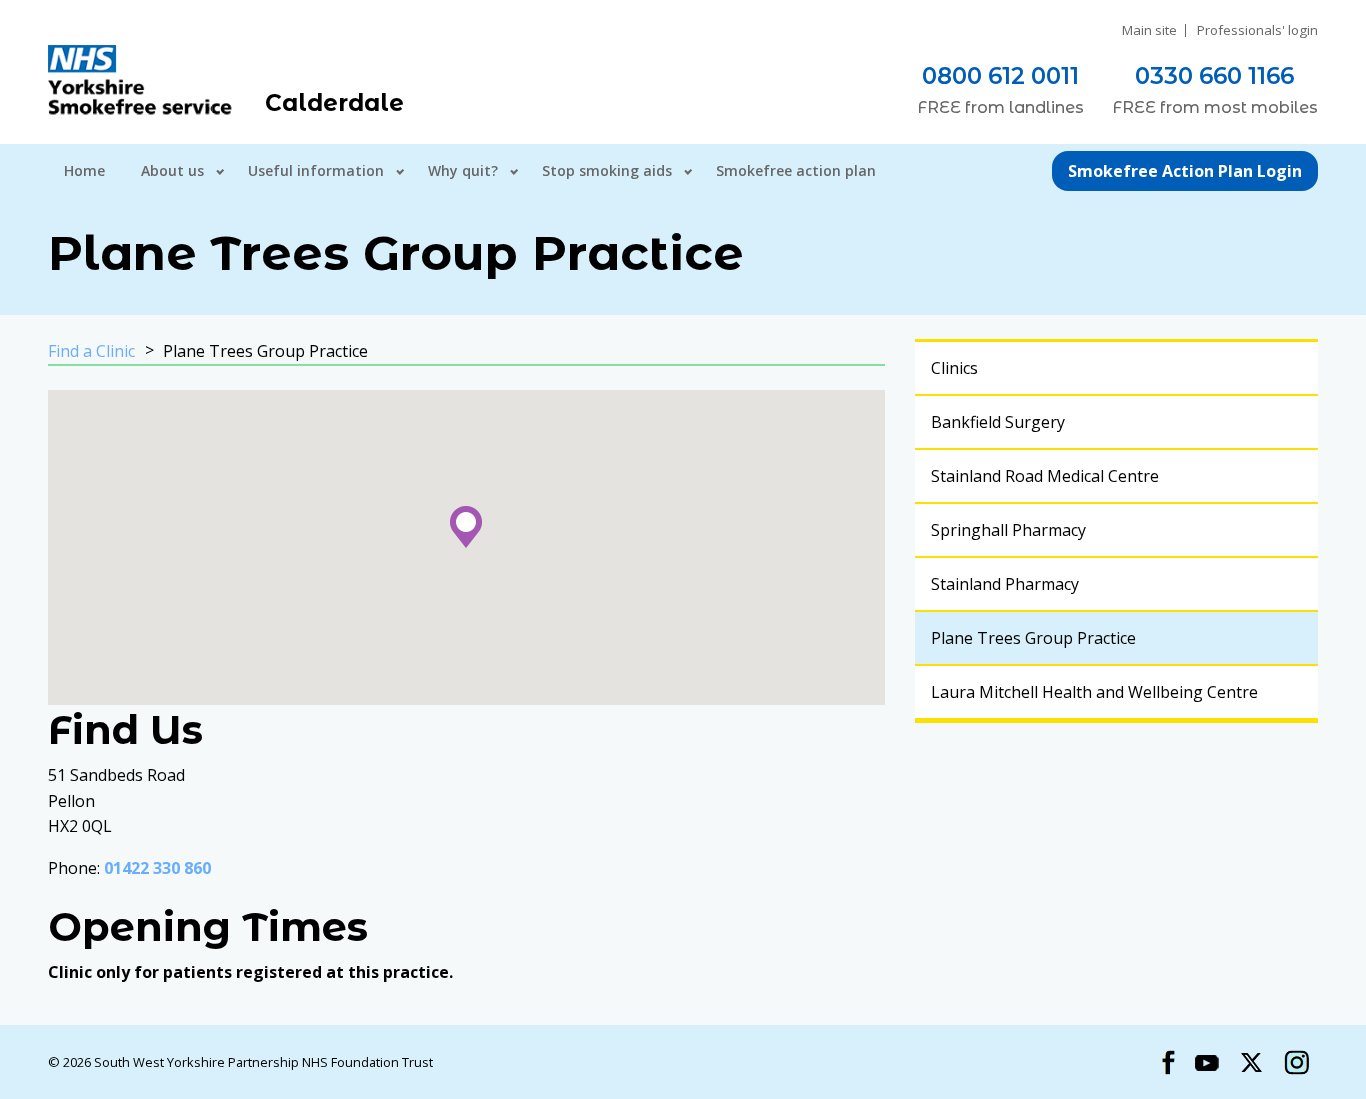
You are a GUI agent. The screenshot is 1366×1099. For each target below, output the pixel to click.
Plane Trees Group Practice (1033, 638)
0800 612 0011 (1000, 76)
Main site (1149, 30)
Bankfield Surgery (998, 422)
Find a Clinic (91, 351)
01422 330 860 (157, 868)
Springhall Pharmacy (1008, 530)
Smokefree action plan (796, 170)
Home (84, 170)
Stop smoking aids (607, 170)
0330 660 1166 (1214, 76)
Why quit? (463, 170)
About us (172, 170)
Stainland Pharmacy (1005, 584)
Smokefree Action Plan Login (1185, 171)
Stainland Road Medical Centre (1045, 476)
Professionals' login (1257, 30)
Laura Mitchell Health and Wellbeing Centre (1094, 692)
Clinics (954, 368)
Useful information (316, 170)
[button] (466, 527)
